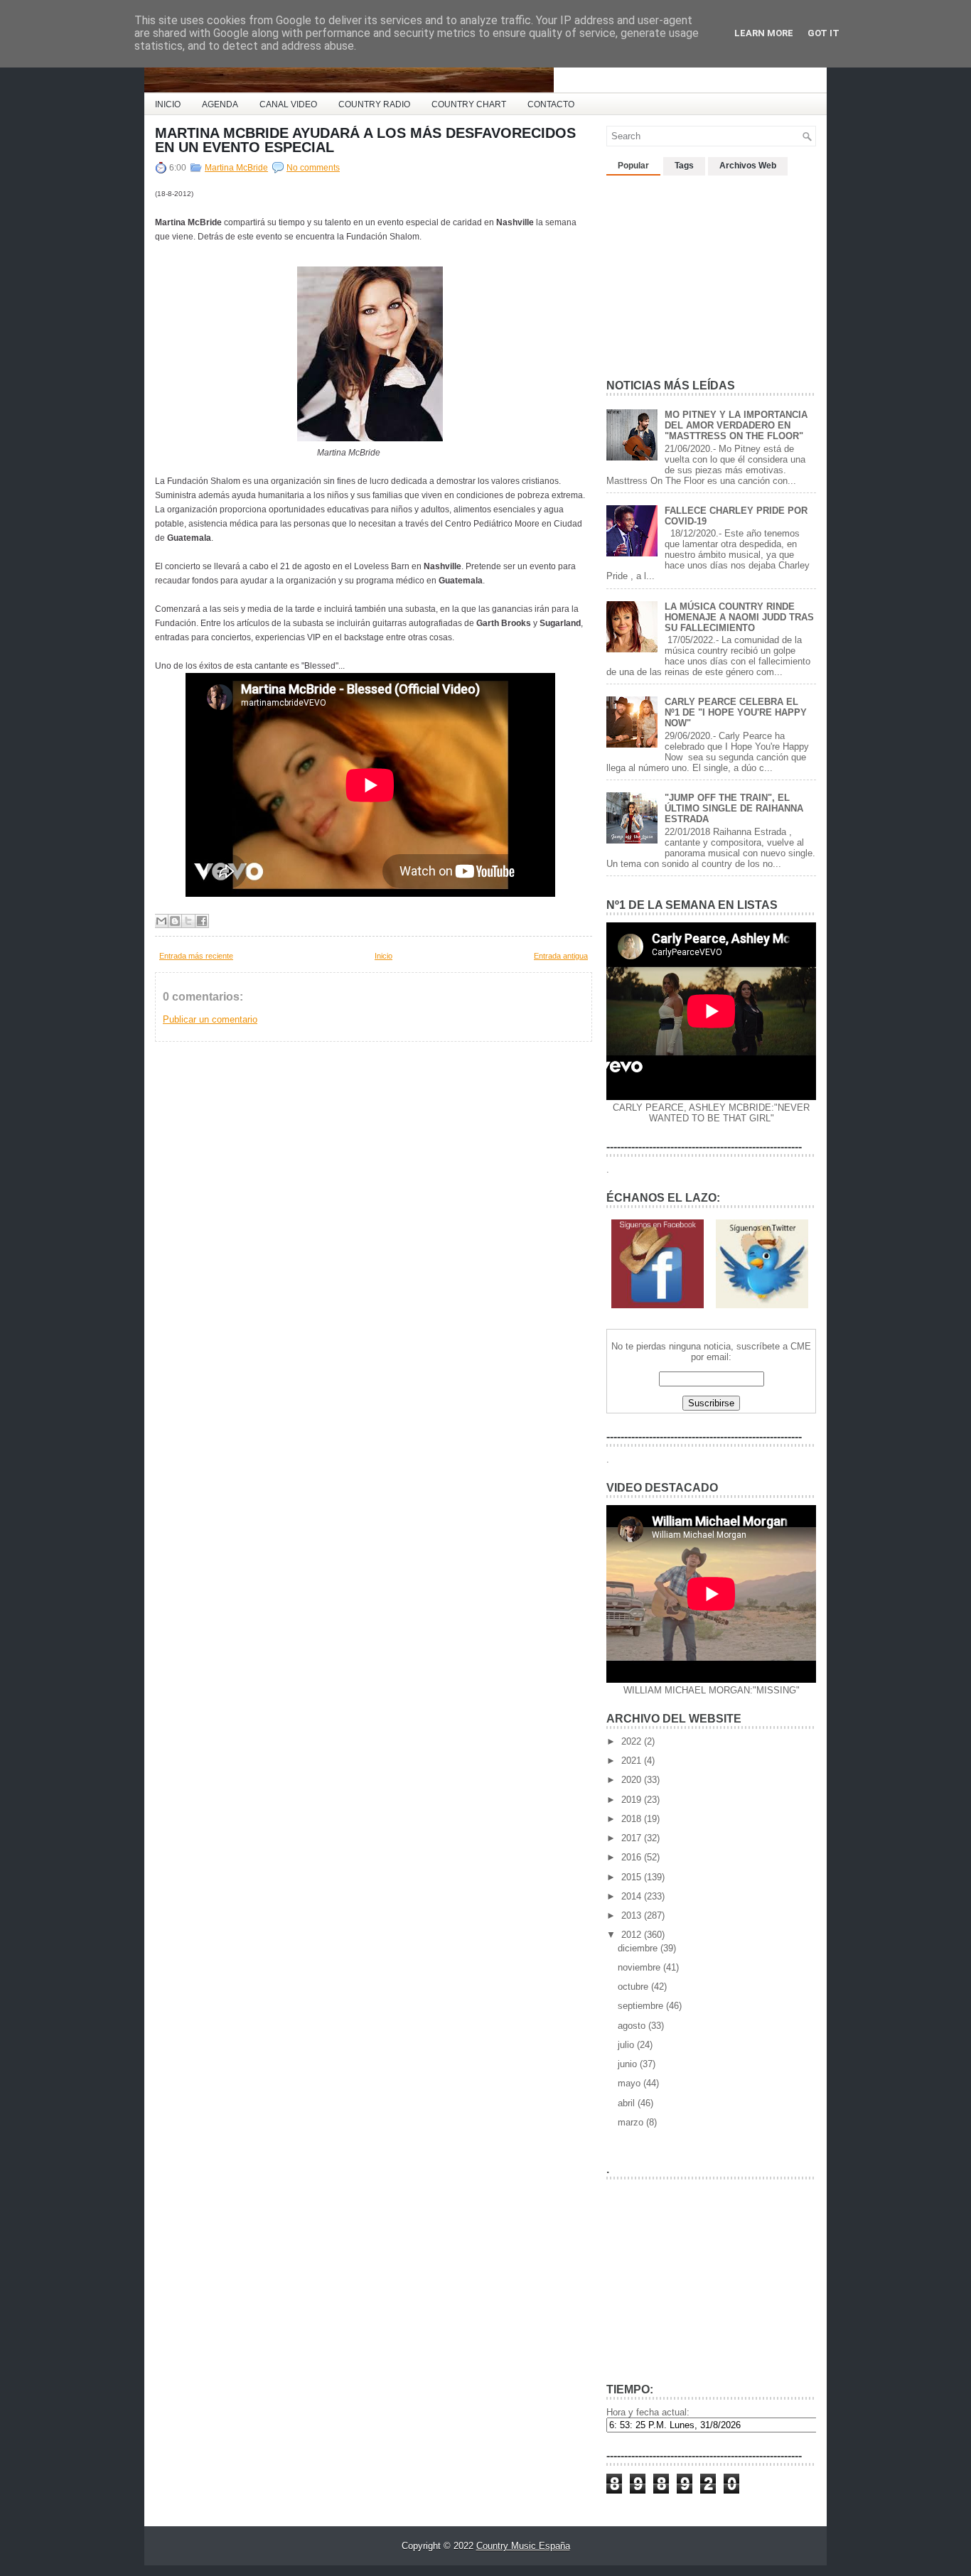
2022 (633, 1741)
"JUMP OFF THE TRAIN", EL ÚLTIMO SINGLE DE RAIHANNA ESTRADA (734, 808)
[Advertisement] (713, 271)
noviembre (640, 1967)
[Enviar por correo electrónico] (161, 921)
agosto (633, 2026)
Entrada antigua (561, 956)
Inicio (383, 956)
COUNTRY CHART (469, 104)
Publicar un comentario (210, 1019)
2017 (633, 1838)
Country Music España (523, 2546)
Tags (684, 166)
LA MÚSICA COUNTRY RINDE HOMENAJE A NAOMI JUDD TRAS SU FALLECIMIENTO (739, 617)
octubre (634, 1987)
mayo (631, 2083)
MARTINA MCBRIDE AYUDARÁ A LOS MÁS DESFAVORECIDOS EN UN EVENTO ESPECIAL (365, 140)
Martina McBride (236, 168)
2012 (633, 1935)
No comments (313, 168)
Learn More (764, 33)
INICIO (168, 104)
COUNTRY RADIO (374, 104)
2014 (633, 1896)
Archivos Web (748, 166)
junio (629, 2064)
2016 (633, 1857)
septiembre (642, 2006)
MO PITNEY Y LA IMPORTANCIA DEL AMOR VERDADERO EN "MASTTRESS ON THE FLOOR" (736, 425)
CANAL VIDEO (288, 104)
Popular (633, 166)
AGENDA (220, 104)
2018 (633, 1819)
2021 (633, 1761)
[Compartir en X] (188, 921)
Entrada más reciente (196, 956)
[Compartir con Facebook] (202, 921)
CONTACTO (551, 104)
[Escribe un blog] (175, 921)
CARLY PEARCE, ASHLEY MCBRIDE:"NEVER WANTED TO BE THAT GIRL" (711, 1113)
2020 (633, 1780)
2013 (633, 1915)
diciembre (639, 1948)
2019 (633, 1800)
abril (628, 2103)
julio (627, 2045)
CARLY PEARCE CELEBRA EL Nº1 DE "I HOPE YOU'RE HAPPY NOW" (736, 712)
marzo (632, 2122)
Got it (824, 33)
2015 (633, 1877)
